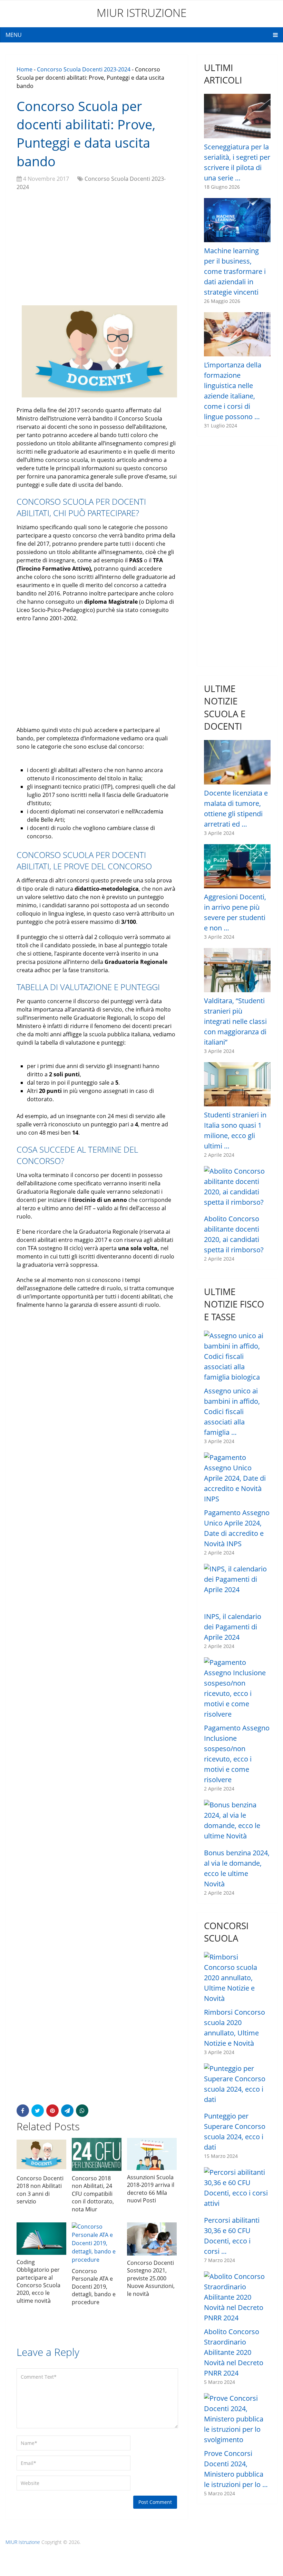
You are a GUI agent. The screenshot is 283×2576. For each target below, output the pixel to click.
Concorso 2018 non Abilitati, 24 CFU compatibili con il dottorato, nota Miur (93, 2194)
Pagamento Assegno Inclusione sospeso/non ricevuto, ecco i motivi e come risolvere (237, 1754)
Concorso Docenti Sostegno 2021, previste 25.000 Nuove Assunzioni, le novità (151, 2278)
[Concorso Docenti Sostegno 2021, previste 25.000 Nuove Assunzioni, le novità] (152, 2239)
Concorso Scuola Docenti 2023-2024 (84, 69)
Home (25, 69)
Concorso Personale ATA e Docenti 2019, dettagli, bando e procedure (94, 2287)
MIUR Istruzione (142, 13)
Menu (14, 35)
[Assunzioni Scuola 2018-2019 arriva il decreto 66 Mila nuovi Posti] (152, 2154)
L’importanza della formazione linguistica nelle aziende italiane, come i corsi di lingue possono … (233, 391)
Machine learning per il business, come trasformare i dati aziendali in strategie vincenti (235, 271)
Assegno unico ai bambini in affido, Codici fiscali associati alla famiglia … (232, 1412)
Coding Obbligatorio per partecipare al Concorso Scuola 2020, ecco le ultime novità (38, 2281)
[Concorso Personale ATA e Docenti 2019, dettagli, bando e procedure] (97, 2243)
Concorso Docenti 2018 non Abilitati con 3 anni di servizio (40, 2190)
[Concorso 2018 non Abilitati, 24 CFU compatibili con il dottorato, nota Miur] (97, 2154)
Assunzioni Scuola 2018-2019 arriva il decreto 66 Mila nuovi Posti (151, 2189)
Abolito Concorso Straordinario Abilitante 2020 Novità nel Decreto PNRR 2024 (234, 2352)
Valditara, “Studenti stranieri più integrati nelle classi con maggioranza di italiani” (235, 1021)
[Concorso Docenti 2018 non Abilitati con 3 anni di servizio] (41, 2154)
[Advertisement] (97, 246)
